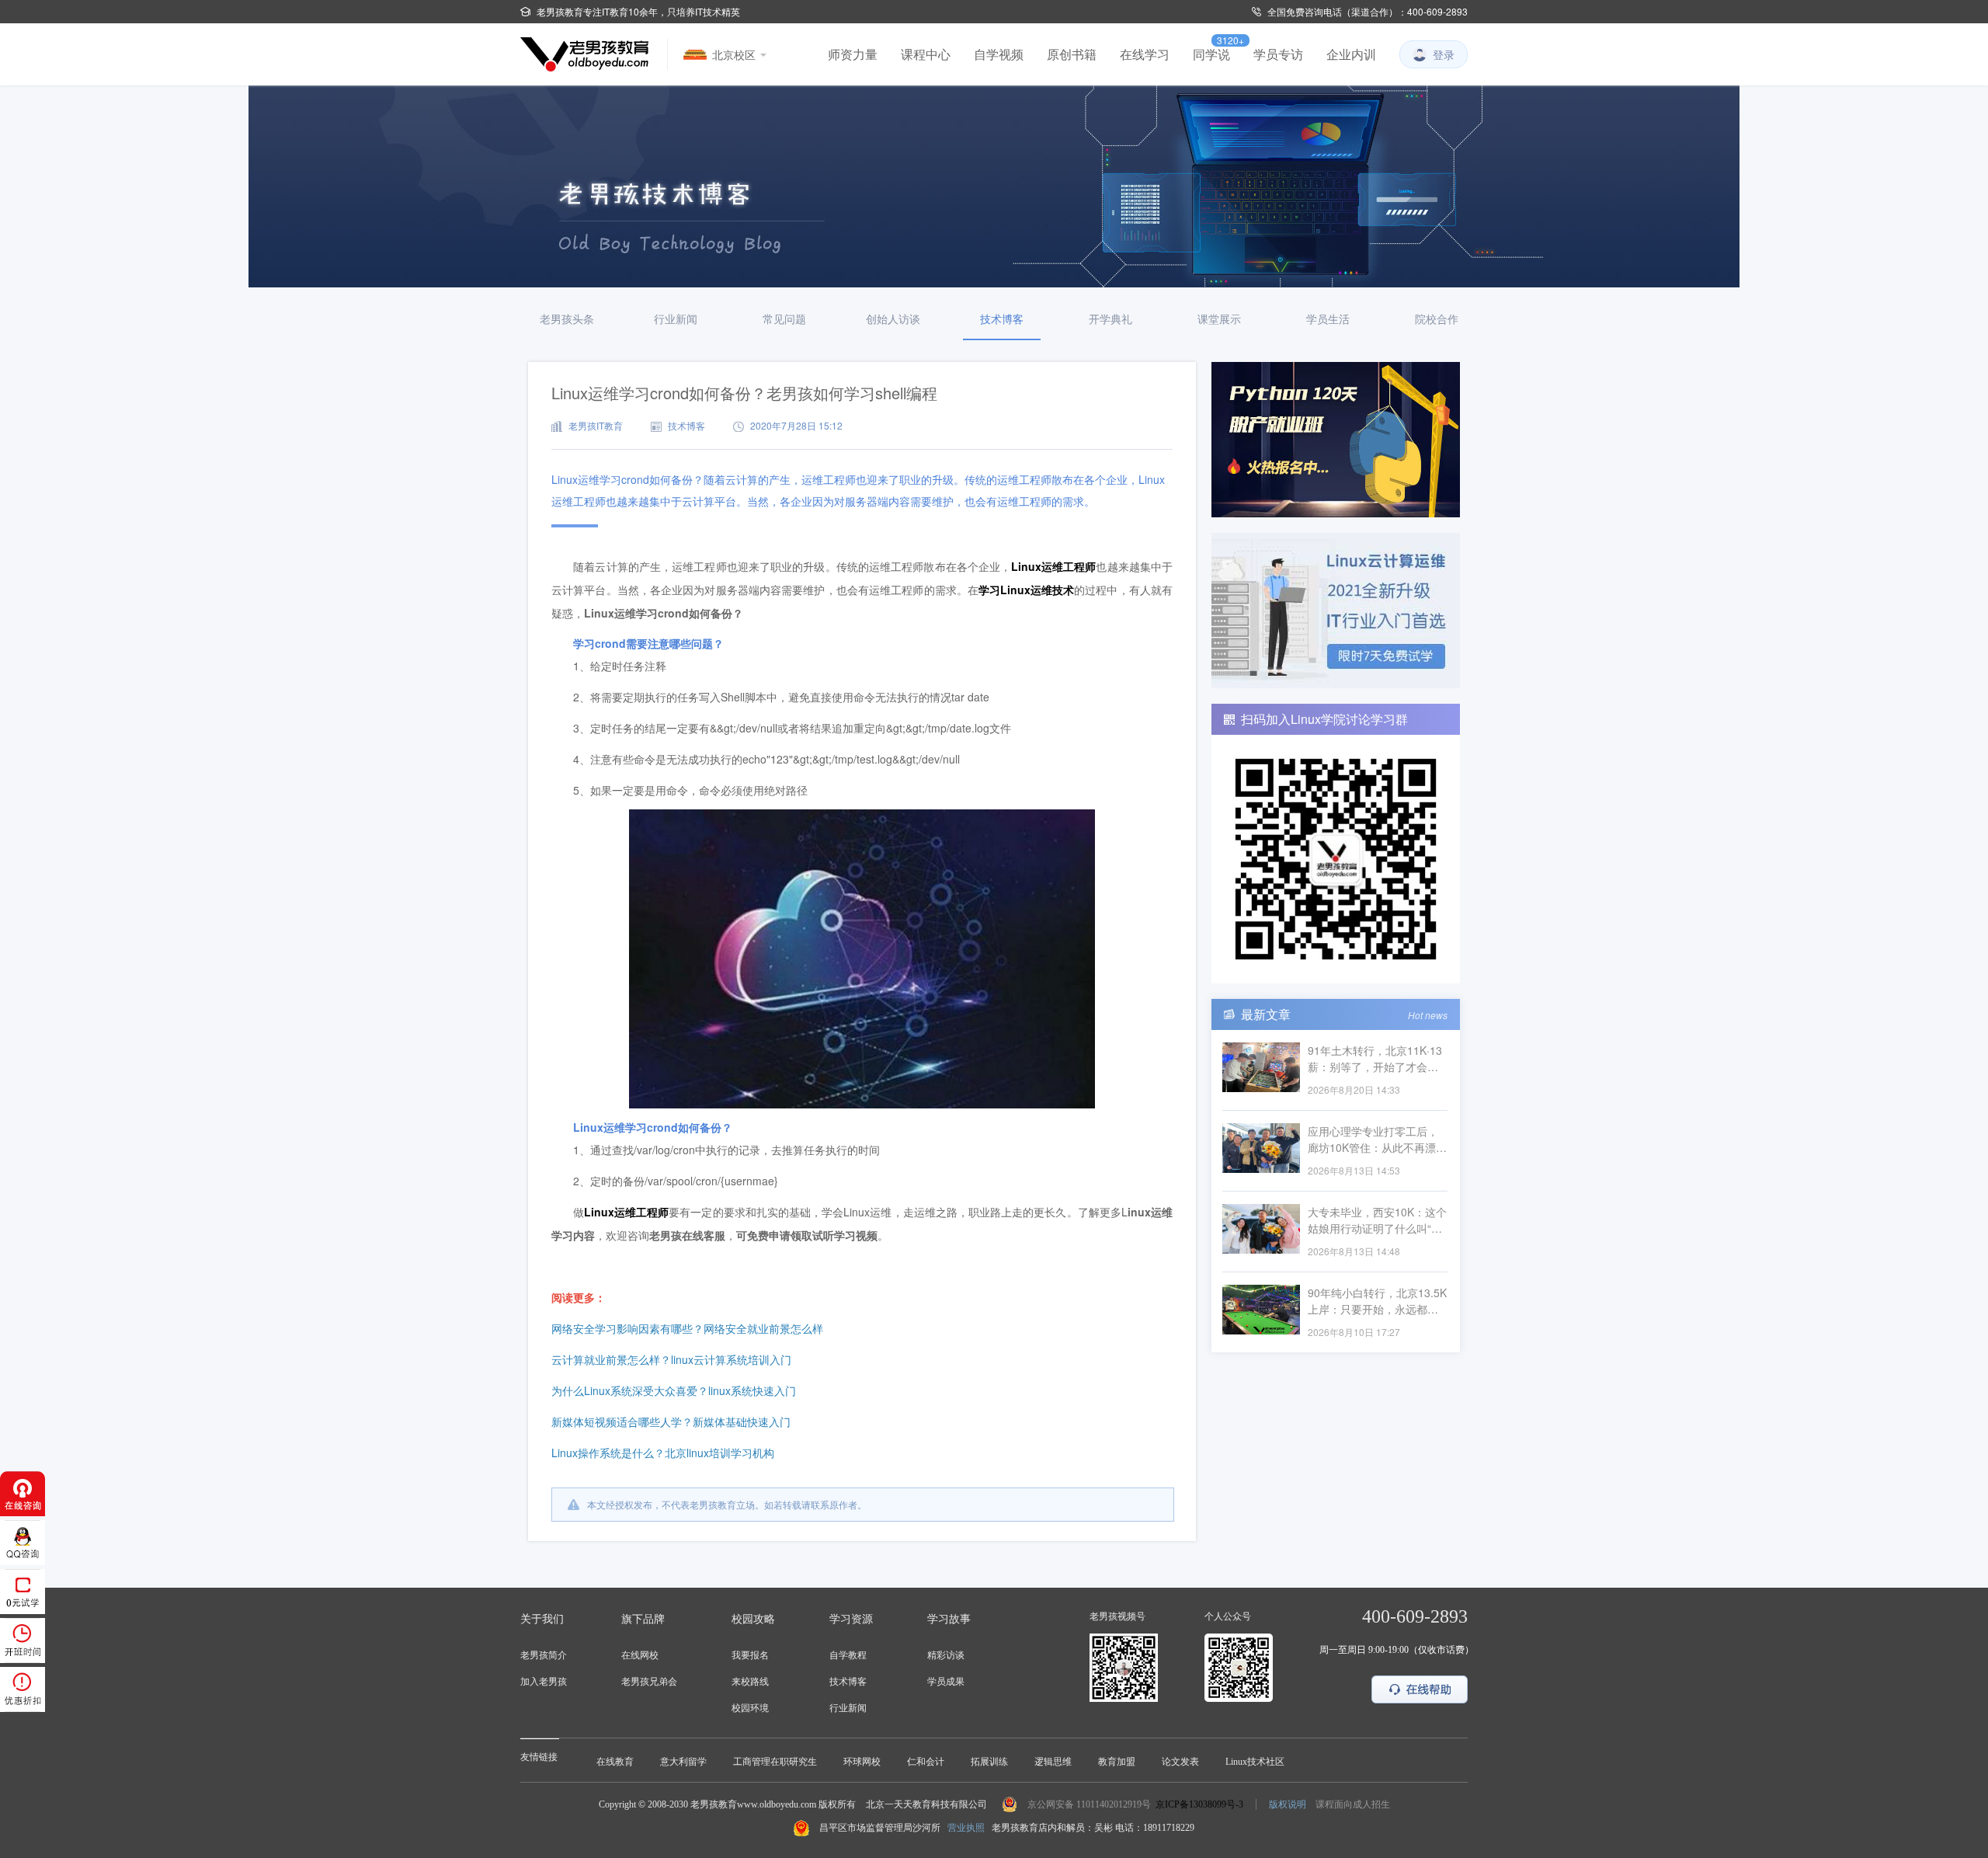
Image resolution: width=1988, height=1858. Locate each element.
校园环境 (750, 1708)
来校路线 (750, 1682)
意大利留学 (683, 1762)
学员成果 (946, 1682)
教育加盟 (1117, 1762)
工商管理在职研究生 (775, 1762)
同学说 (1211, 54)
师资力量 (853, 54)
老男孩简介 (544, 1655)
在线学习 (1145, 54)
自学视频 (999, 54)
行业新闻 (848, 1708)
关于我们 (542, 1619)
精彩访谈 (946, 1655)
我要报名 (750, 1655)
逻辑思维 (1053, 1762)
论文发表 (1180, 1762)
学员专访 (1278, 54)
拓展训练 (989, 1762)
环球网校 (862, 1762)
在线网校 (640, 1655)
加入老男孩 (544, 1682)
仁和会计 (926, 1762)
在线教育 (615, 1762)
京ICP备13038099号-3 (1199, 1804)
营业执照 (966, 1828)
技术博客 (848, 1682)
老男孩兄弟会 (649, 1682)
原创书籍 (1072, 54)
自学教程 (848, 1655)
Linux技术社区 (1255, 1762)
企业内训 (1351, 54)
